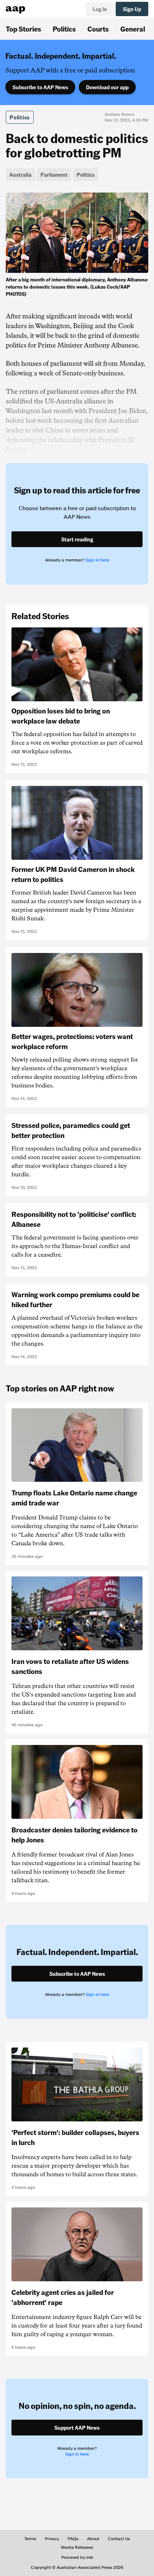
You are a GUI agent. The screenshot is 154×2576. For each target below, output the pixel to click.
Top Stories (23, 29)
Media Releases (77, 2547)
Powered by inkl (77, 2557)
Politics (64, 29)
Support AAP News (77, 2428)
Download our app (107, 87)
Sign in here (97, 560)
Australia (20, 175)
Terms (30, 2539)
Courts (98, 29)
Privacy (52, 2539)
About (93, 2539)
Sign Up (132, 9)
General (133, 29)
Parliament (54, 175)
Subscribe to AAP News (40, 87)
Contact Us (119, 2539)
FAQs (73, 2539)
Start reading (77, 539)
